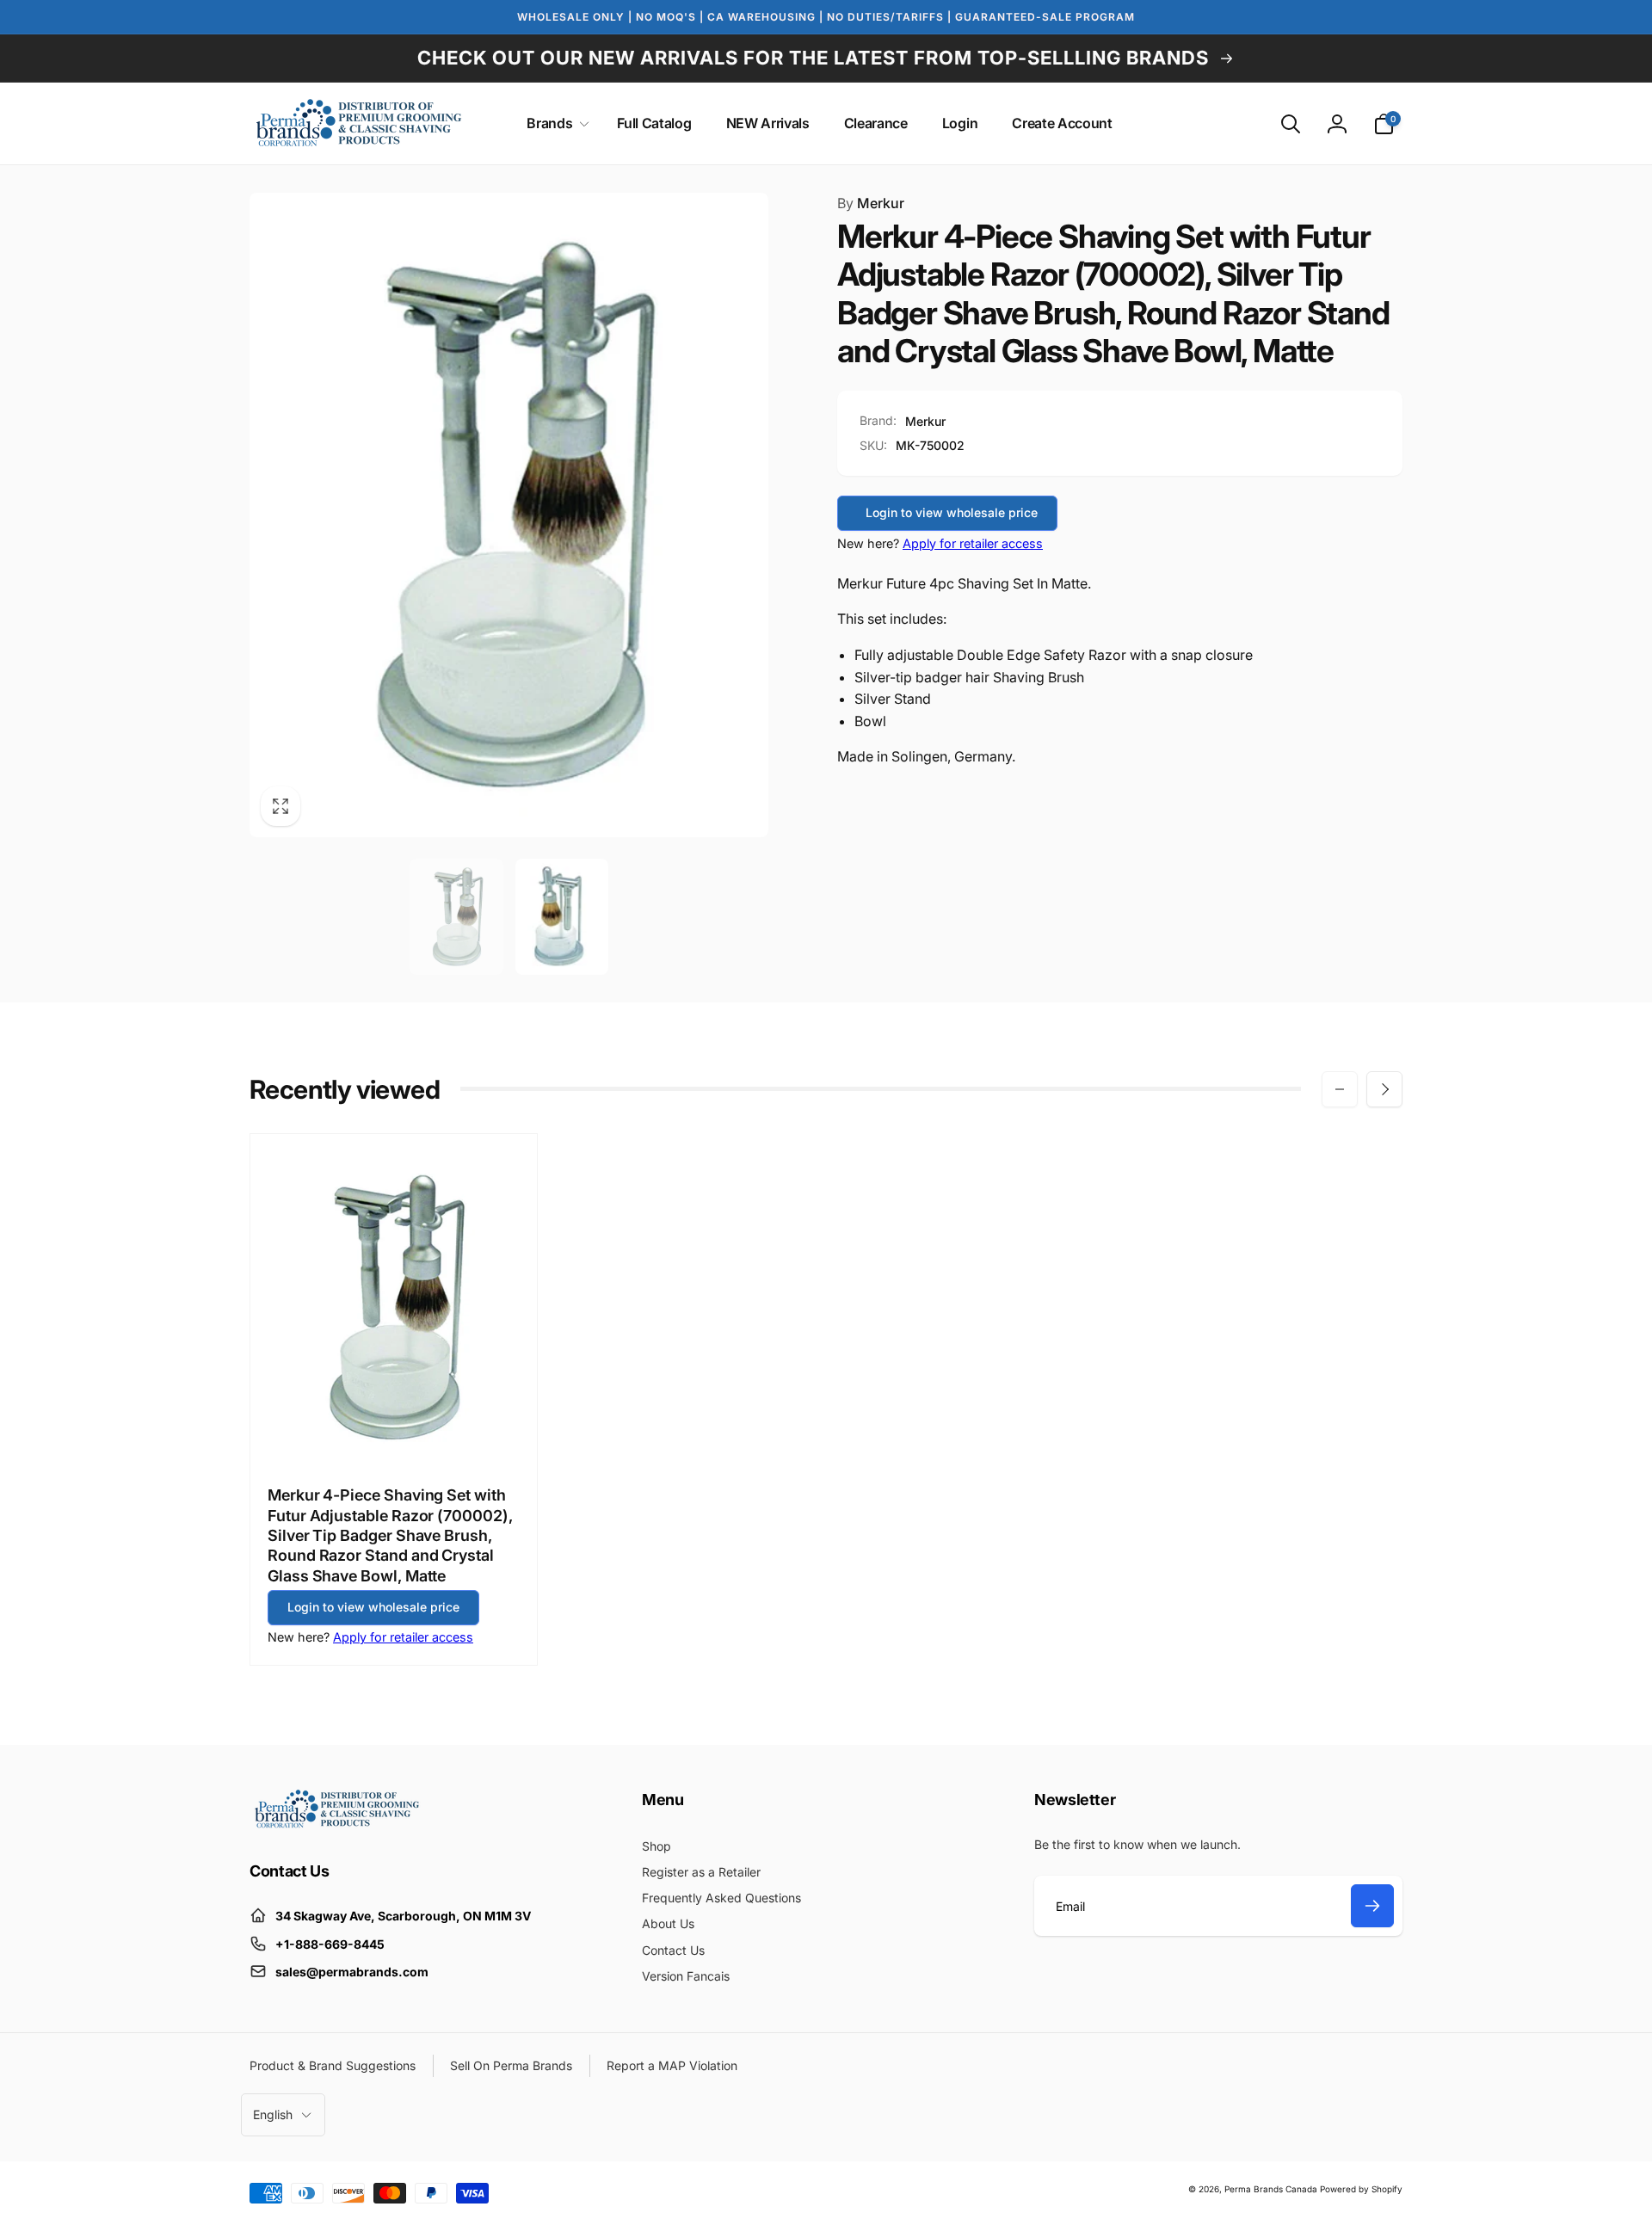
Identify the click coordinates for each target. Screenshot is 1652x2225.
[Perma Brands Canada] (336, 1824)
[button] (555, 123)
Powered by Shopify (1361, 2189)
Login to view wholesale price (952, 512)
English (273, 2114)
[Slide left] (1340, 1089)
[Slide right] (1384, 1089)
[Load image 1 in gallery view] (456, 917)
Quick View (395, 1431)
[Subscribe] (1372, 1906)
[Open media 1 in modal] (509, 515)
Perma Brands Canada (1271, 2189)
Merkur (871, 203)
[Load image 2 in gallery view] (562, 917)
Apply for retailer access (973, 543)
